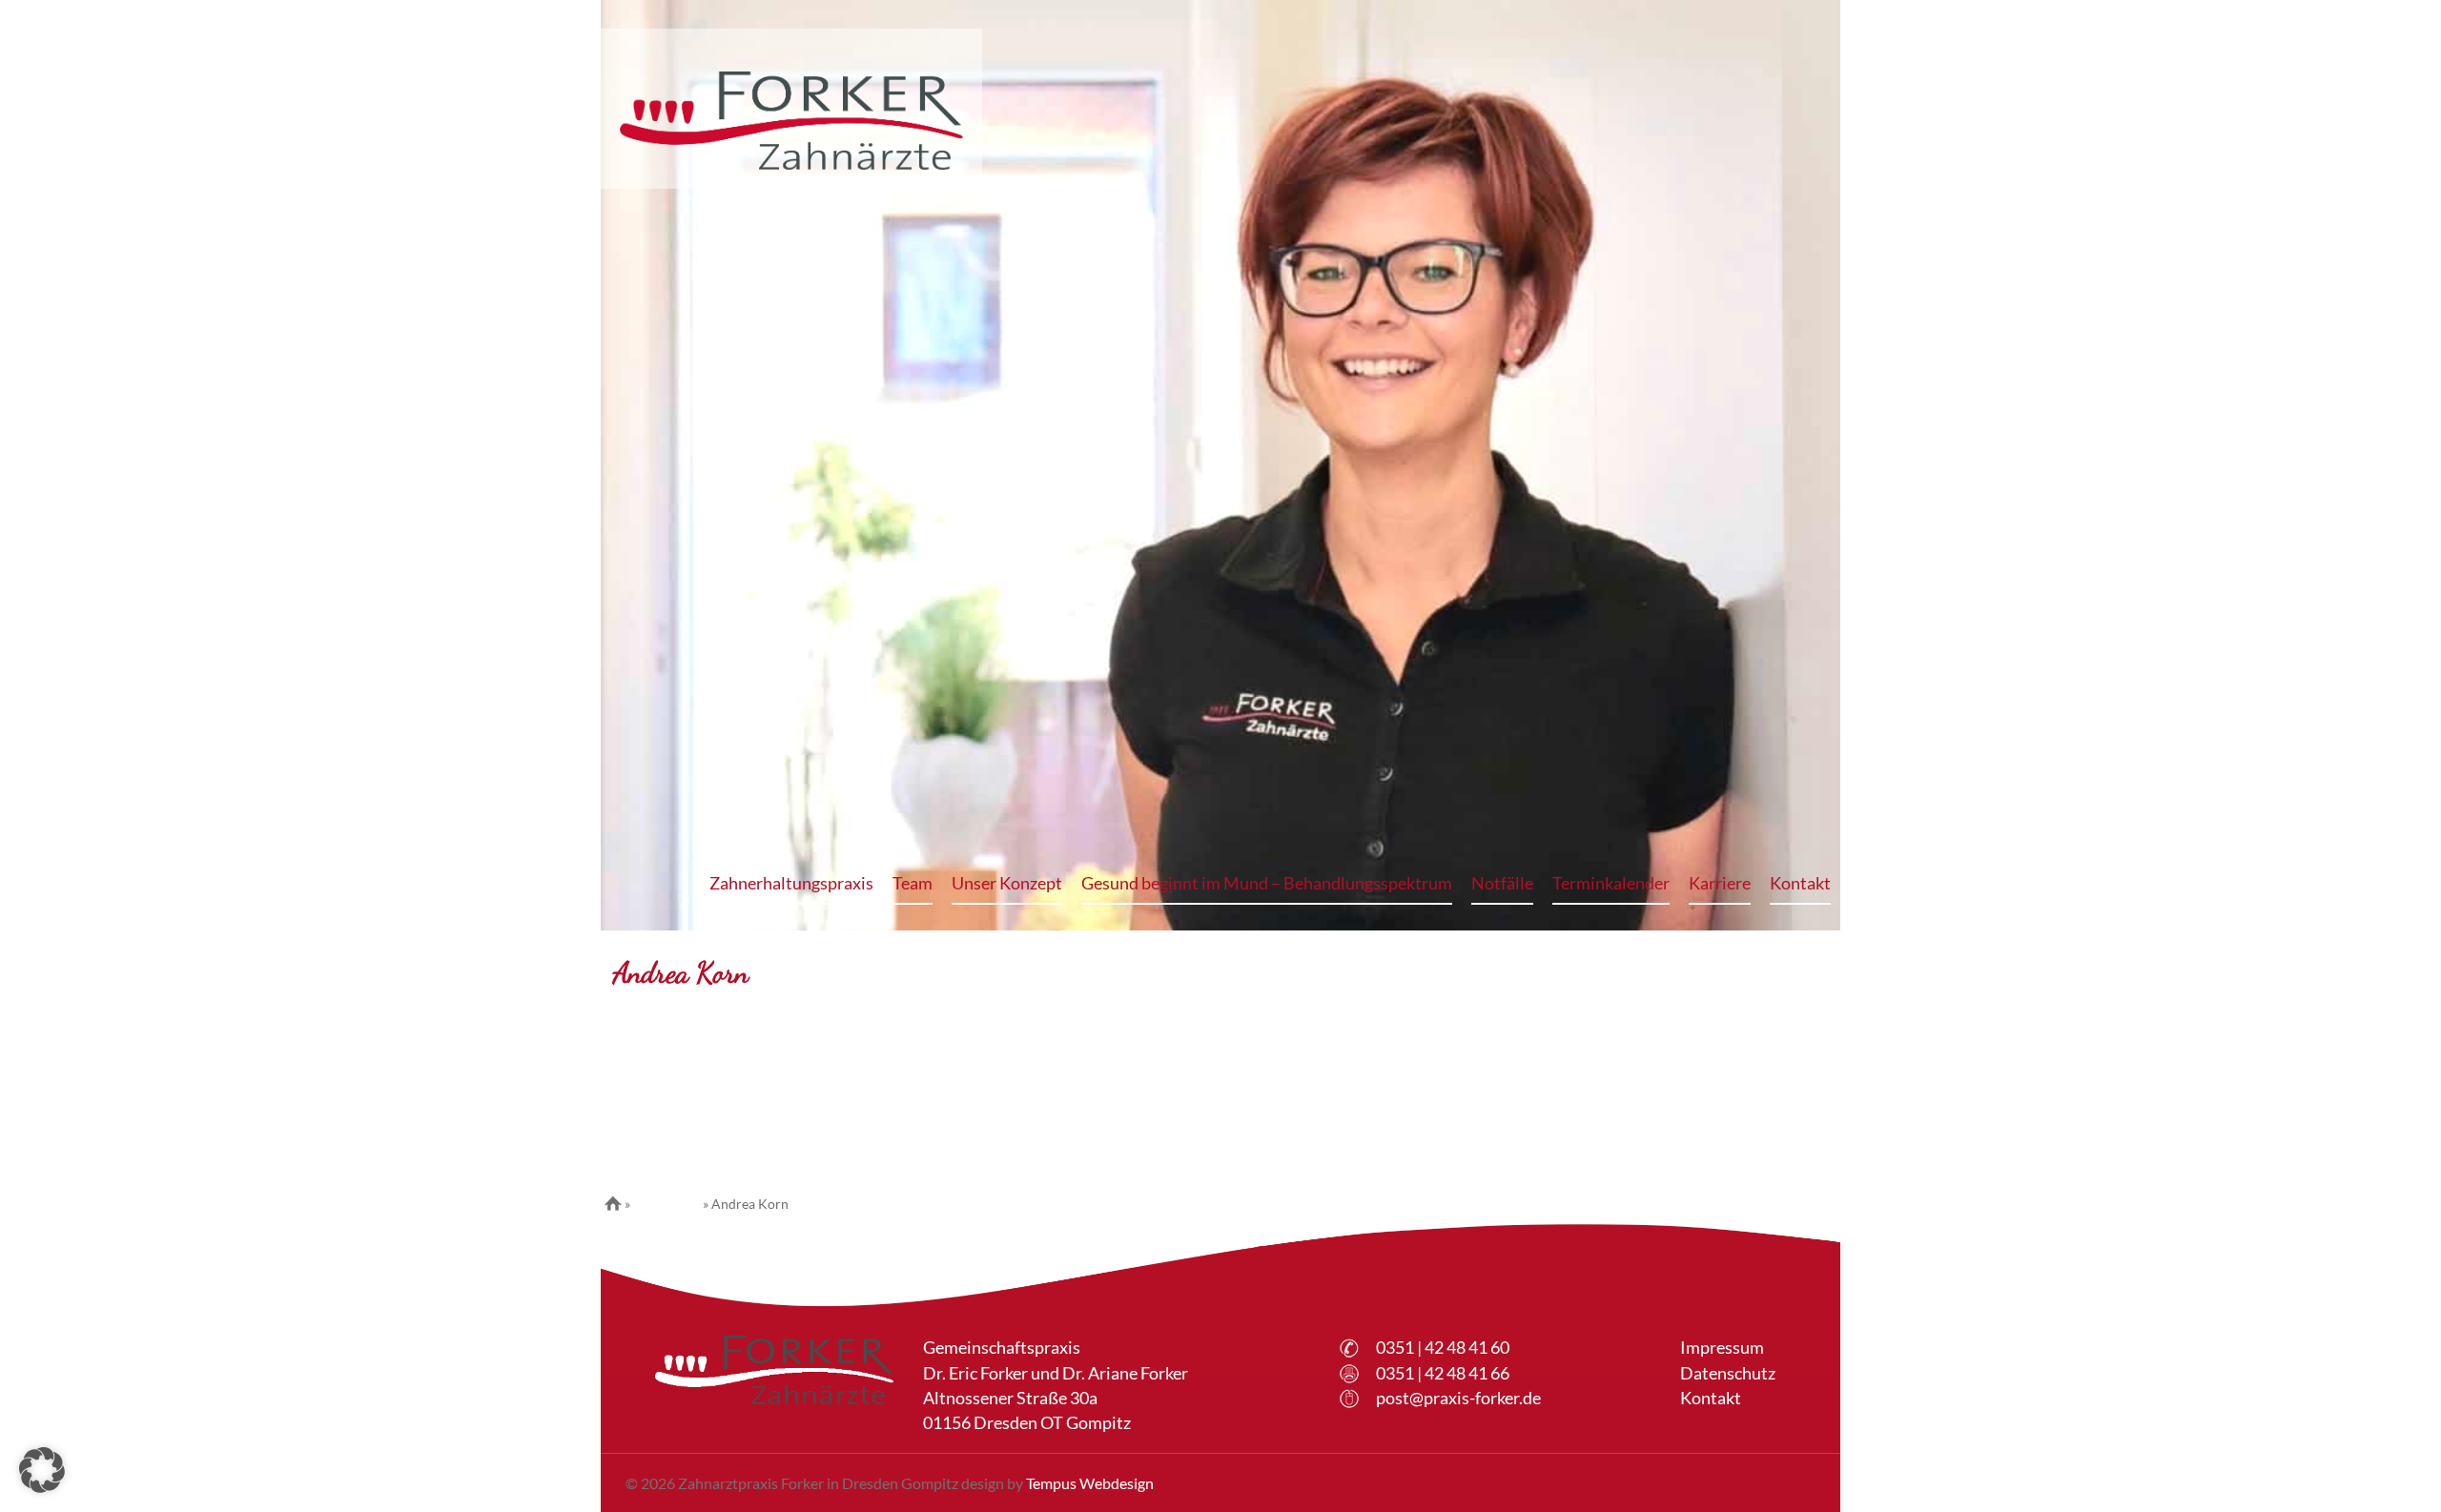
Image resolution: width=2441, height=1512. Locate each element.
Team (913, 883)
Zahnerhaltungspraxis (791, 883)
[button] (42, 1470)
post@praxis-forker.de (1458, 1398)
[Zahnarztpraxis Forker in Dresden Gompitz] (791, 121)
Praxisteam (667, 1204)
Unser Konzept (1007, 883)
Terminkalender (1611, 883)
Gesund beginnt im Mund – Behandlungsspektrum (1267, 883)
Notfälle (1502, 883)
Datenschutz (1728, 1373)
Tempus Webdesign (1090, 1483)
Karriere (1720, 883)
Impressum (1722, 1348)
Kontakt (1800, 883)
